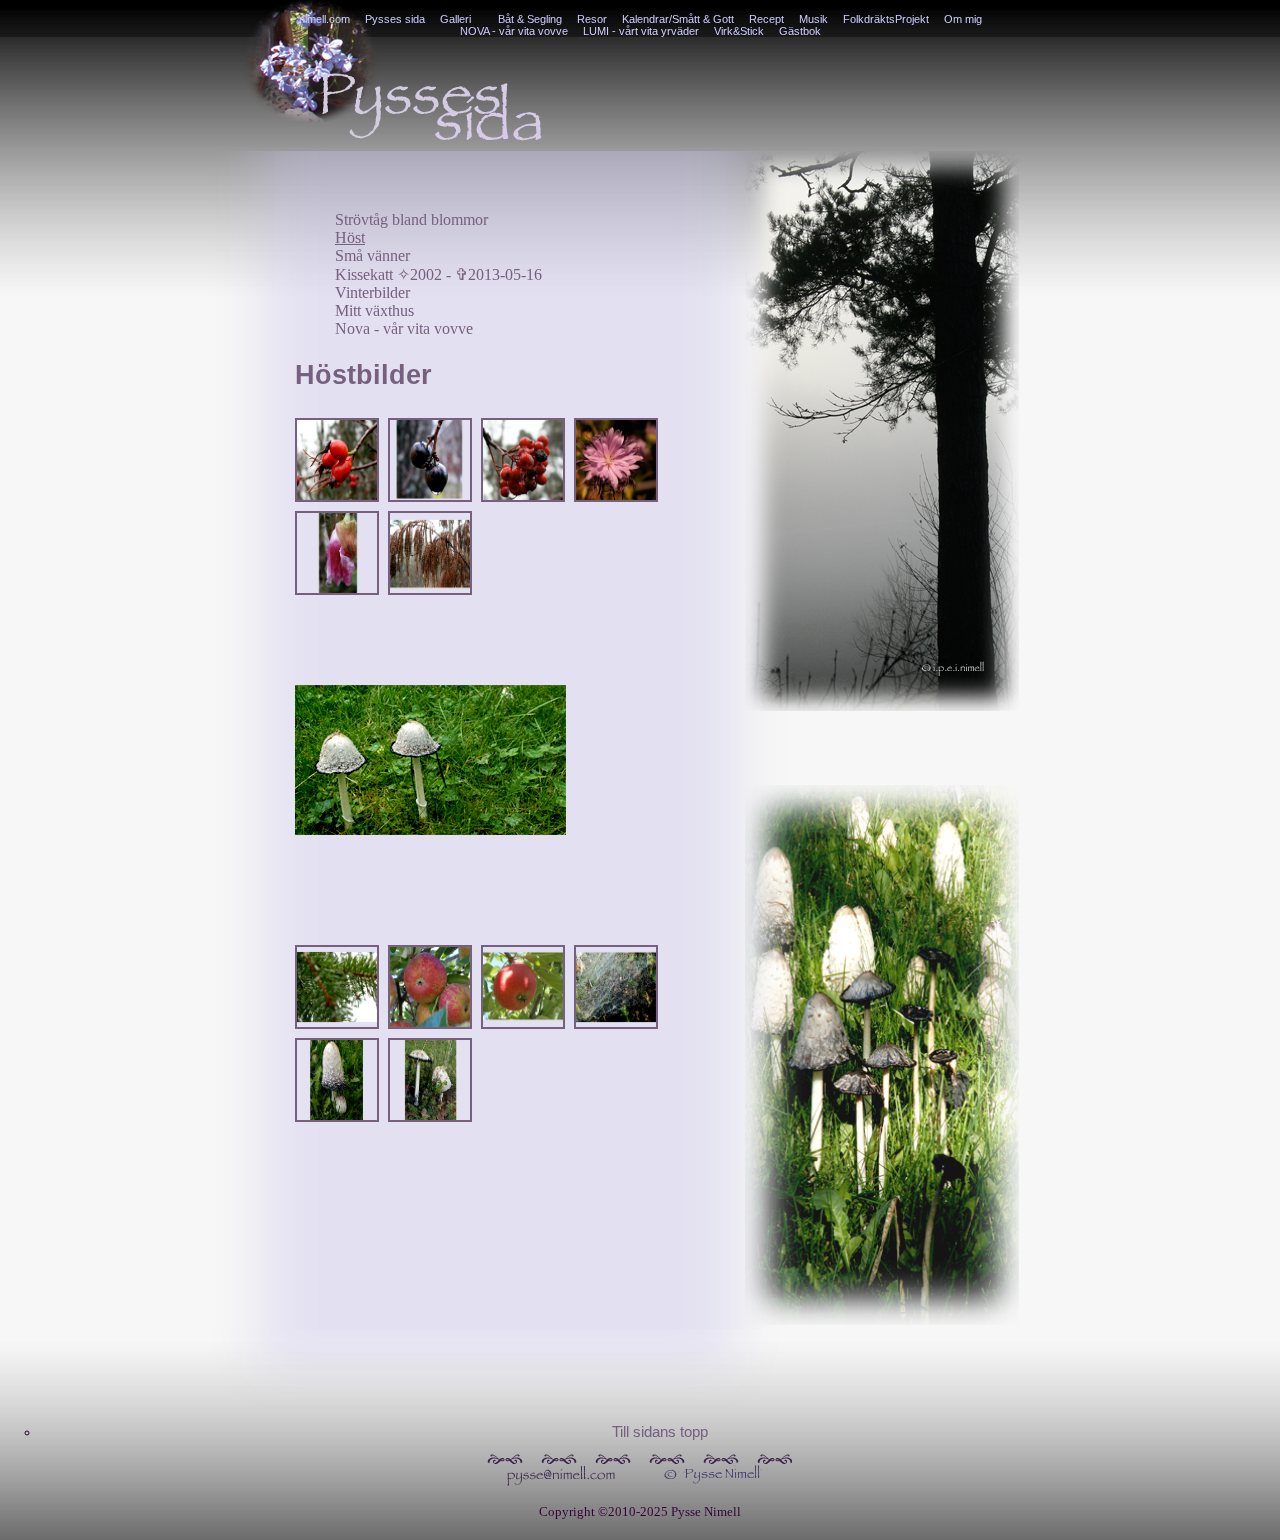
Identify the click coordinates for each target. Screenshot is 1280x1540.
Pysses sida (395, 19)
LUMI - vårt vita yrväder (641, 31)
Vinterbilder (372, 292)
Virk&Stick (739, 31)
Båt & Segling (530, 19)
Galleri (455, 19)
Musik (813, 19)
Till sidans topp (660, 1432)
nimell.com (324, 19)
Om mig (963, 19)
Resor (592, 19)
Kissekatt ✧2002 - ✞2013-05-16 (438, 274)
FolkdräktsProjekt (886, 19)
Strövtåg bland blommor (411, 219)
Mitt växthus (374, 310)
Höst (350, 237)
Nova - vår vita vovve (404, 328)
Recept (766, 19)
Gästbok (800, 31)
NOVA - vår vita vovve (514, 31)
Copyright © (573, 1511)
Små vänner (372, 255)
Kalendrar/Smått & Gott (678, 19)
